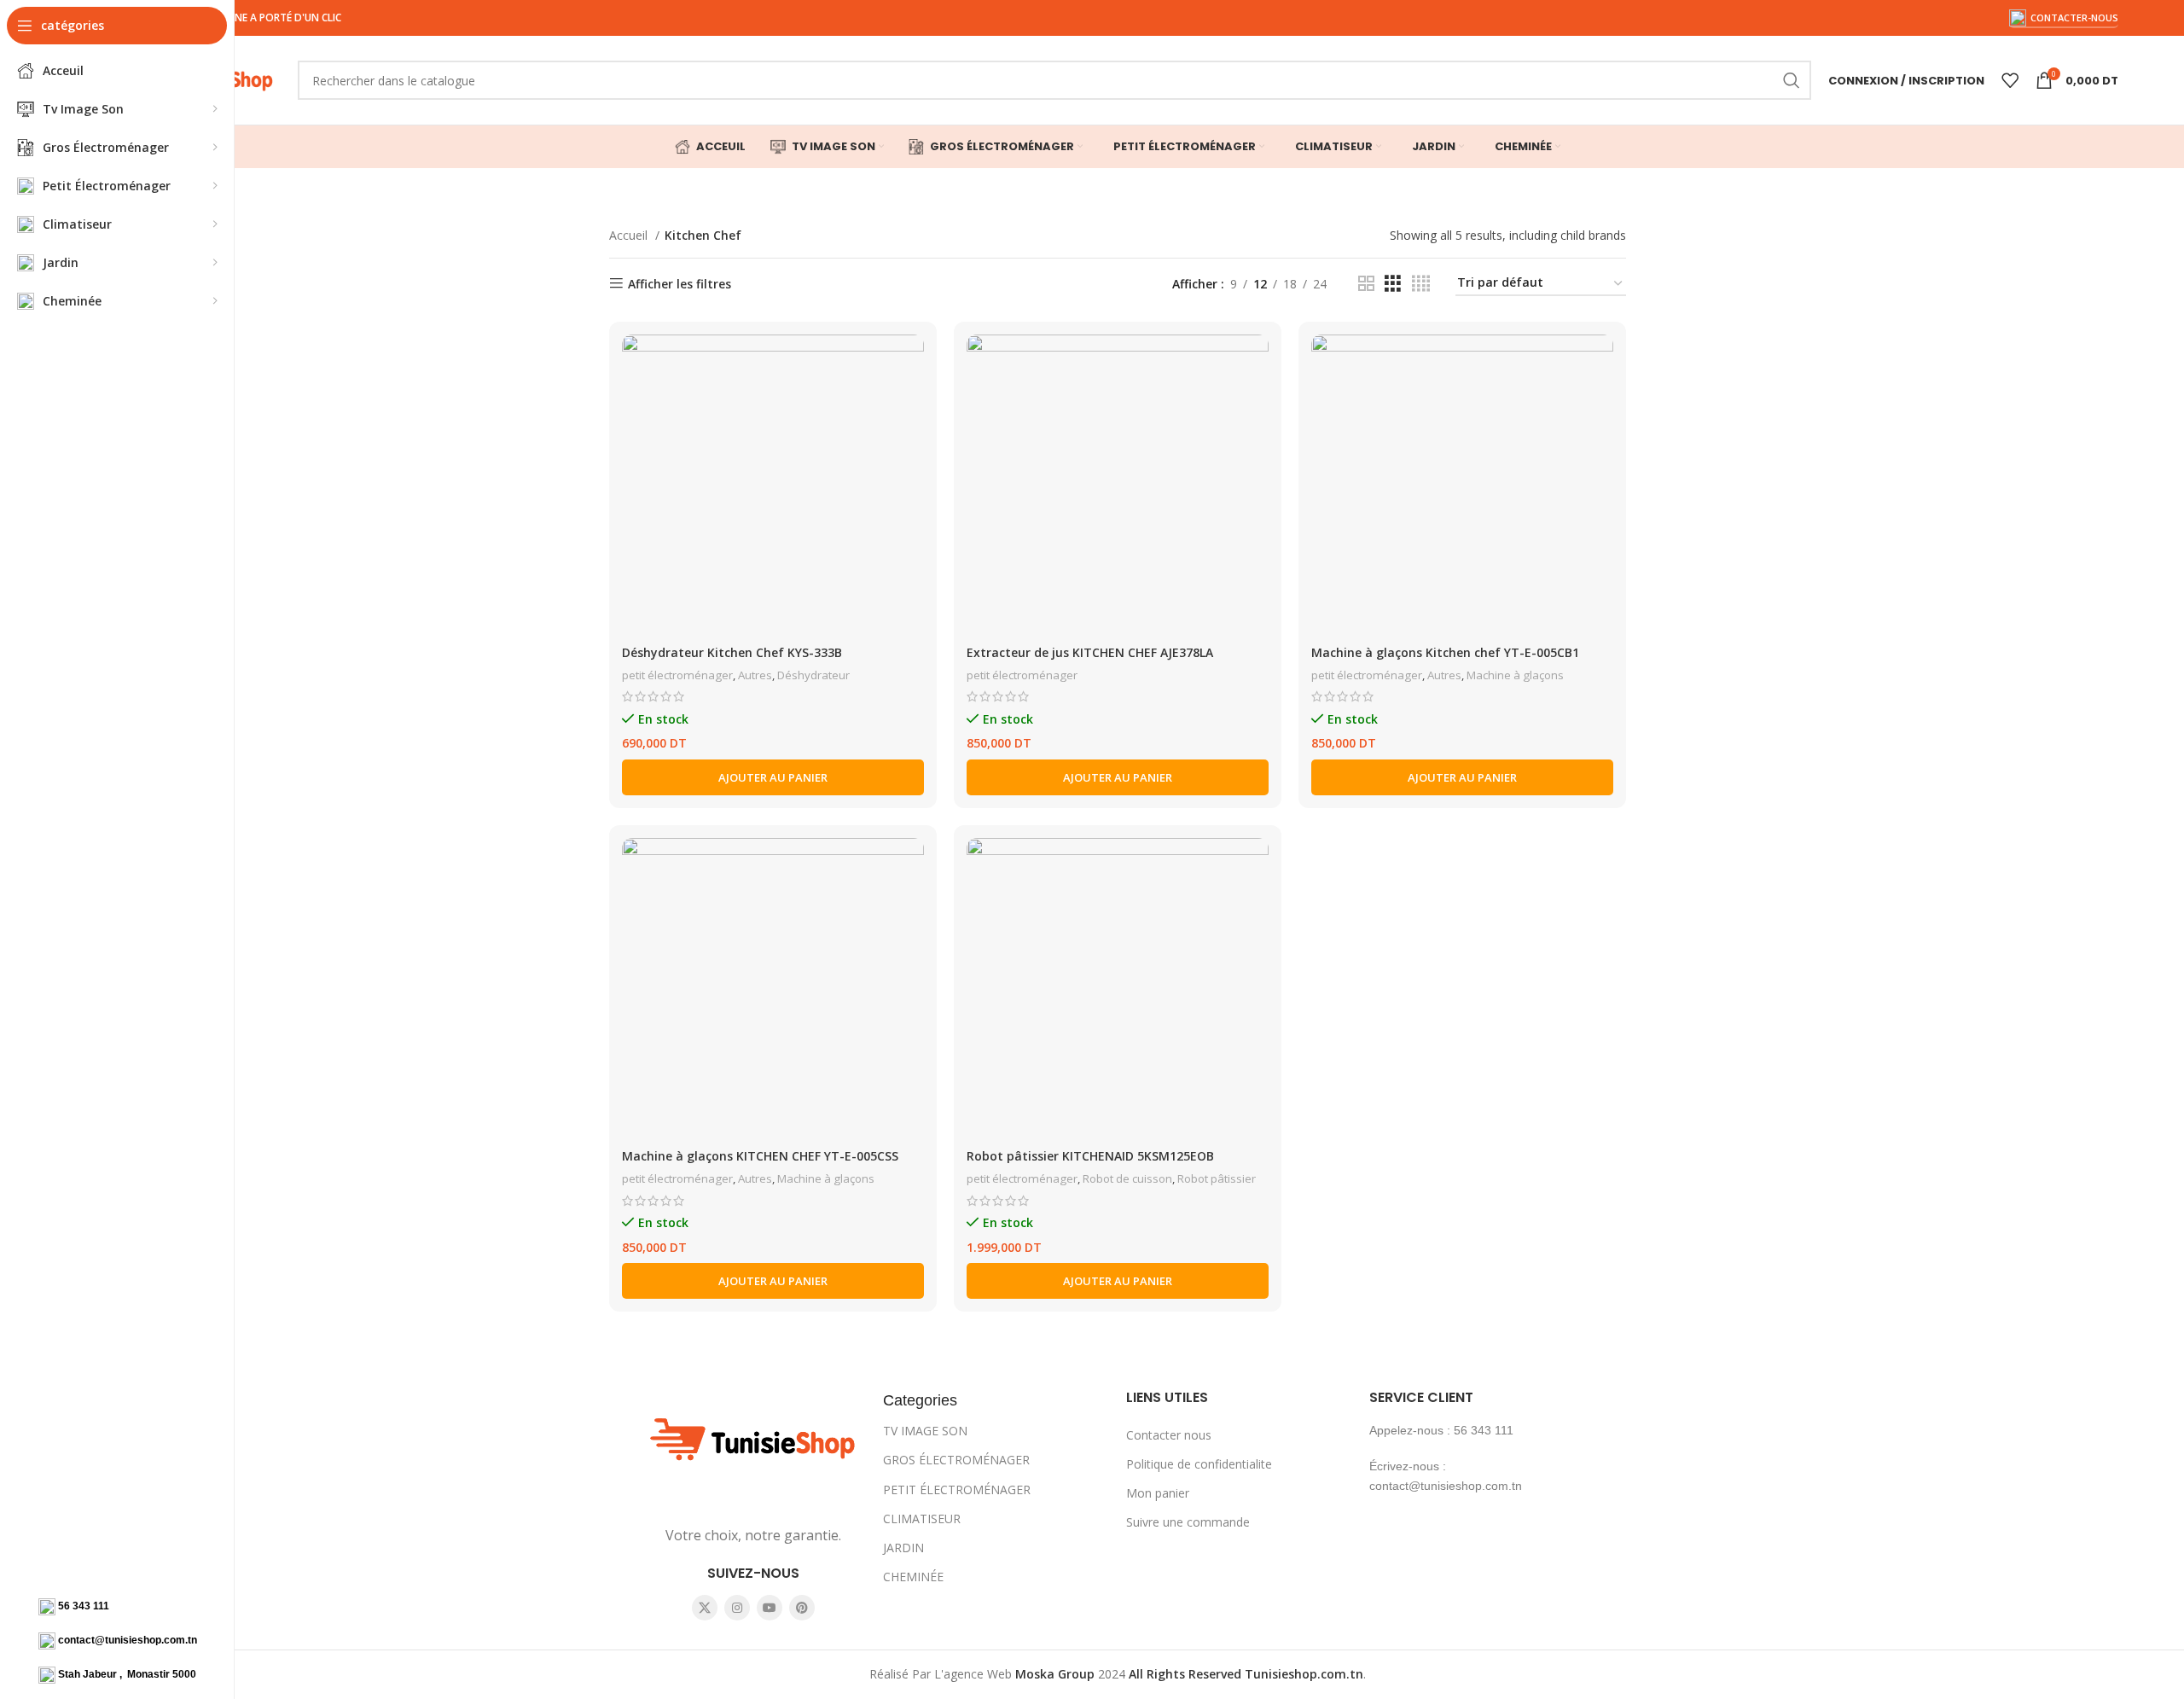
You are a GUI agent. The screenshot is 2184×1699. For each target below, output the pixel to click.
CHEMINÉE (913, 1577)
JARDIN (903, 1548)
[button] (773, 777)
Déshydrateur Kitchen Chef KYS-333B (732, 652)
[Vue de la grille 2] (1366, 284)
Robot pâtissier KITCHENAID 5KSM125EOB (1090, 1156)
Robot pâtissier (1217, 1178)
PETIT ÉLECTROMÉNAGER (957, 1490)
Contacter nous (1169, 1435)
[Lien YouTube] (770, 1608)
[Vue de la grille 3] (1393, 284)
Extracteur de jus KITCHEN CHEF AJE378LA (1090, 652)
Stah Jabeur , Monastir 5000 (127, 1674)
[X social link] (705, 1608)
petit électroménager (677, 675)
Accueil (630, 235)
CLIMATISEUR (922, 1519)
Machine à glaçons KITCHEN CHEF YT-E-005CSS (760, 1156)
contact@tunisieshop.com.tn (128, 1640)
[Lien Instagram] (737, 1608)
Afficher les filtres (680, 284)
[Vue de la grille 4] (1421, 284)
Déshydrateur (813, 675)
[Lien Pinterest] (802, 1608)
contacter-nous (2074, 17)
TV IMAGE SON (925, 1431)
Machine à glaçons (1515, 675)
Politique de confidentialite (1199, 1464)
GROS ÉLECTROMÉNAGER (956, 1460)
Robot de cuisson (1127, 1178)
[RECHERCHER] (1792, 80)
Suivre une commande (1188, 1522)
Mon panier (1158, 1493)
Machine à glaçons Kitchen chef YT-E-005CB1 (1445, 652)
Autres (755, 675)
